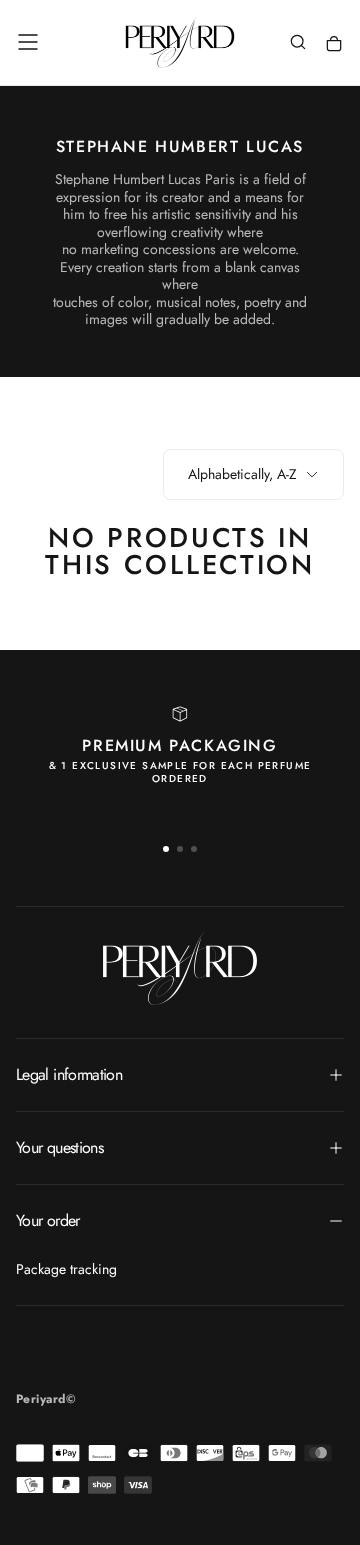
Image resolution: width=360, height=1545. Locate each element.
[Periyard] (180, 968)
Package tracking (66, 1269)
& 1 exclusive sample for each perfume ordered (180, 772)
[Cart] (334, 44)
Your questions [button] (59, 1147)
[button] (28, 42)
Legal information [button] (69, 1074)
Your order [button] (48, 1220)
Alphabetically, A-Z (242, 474)
